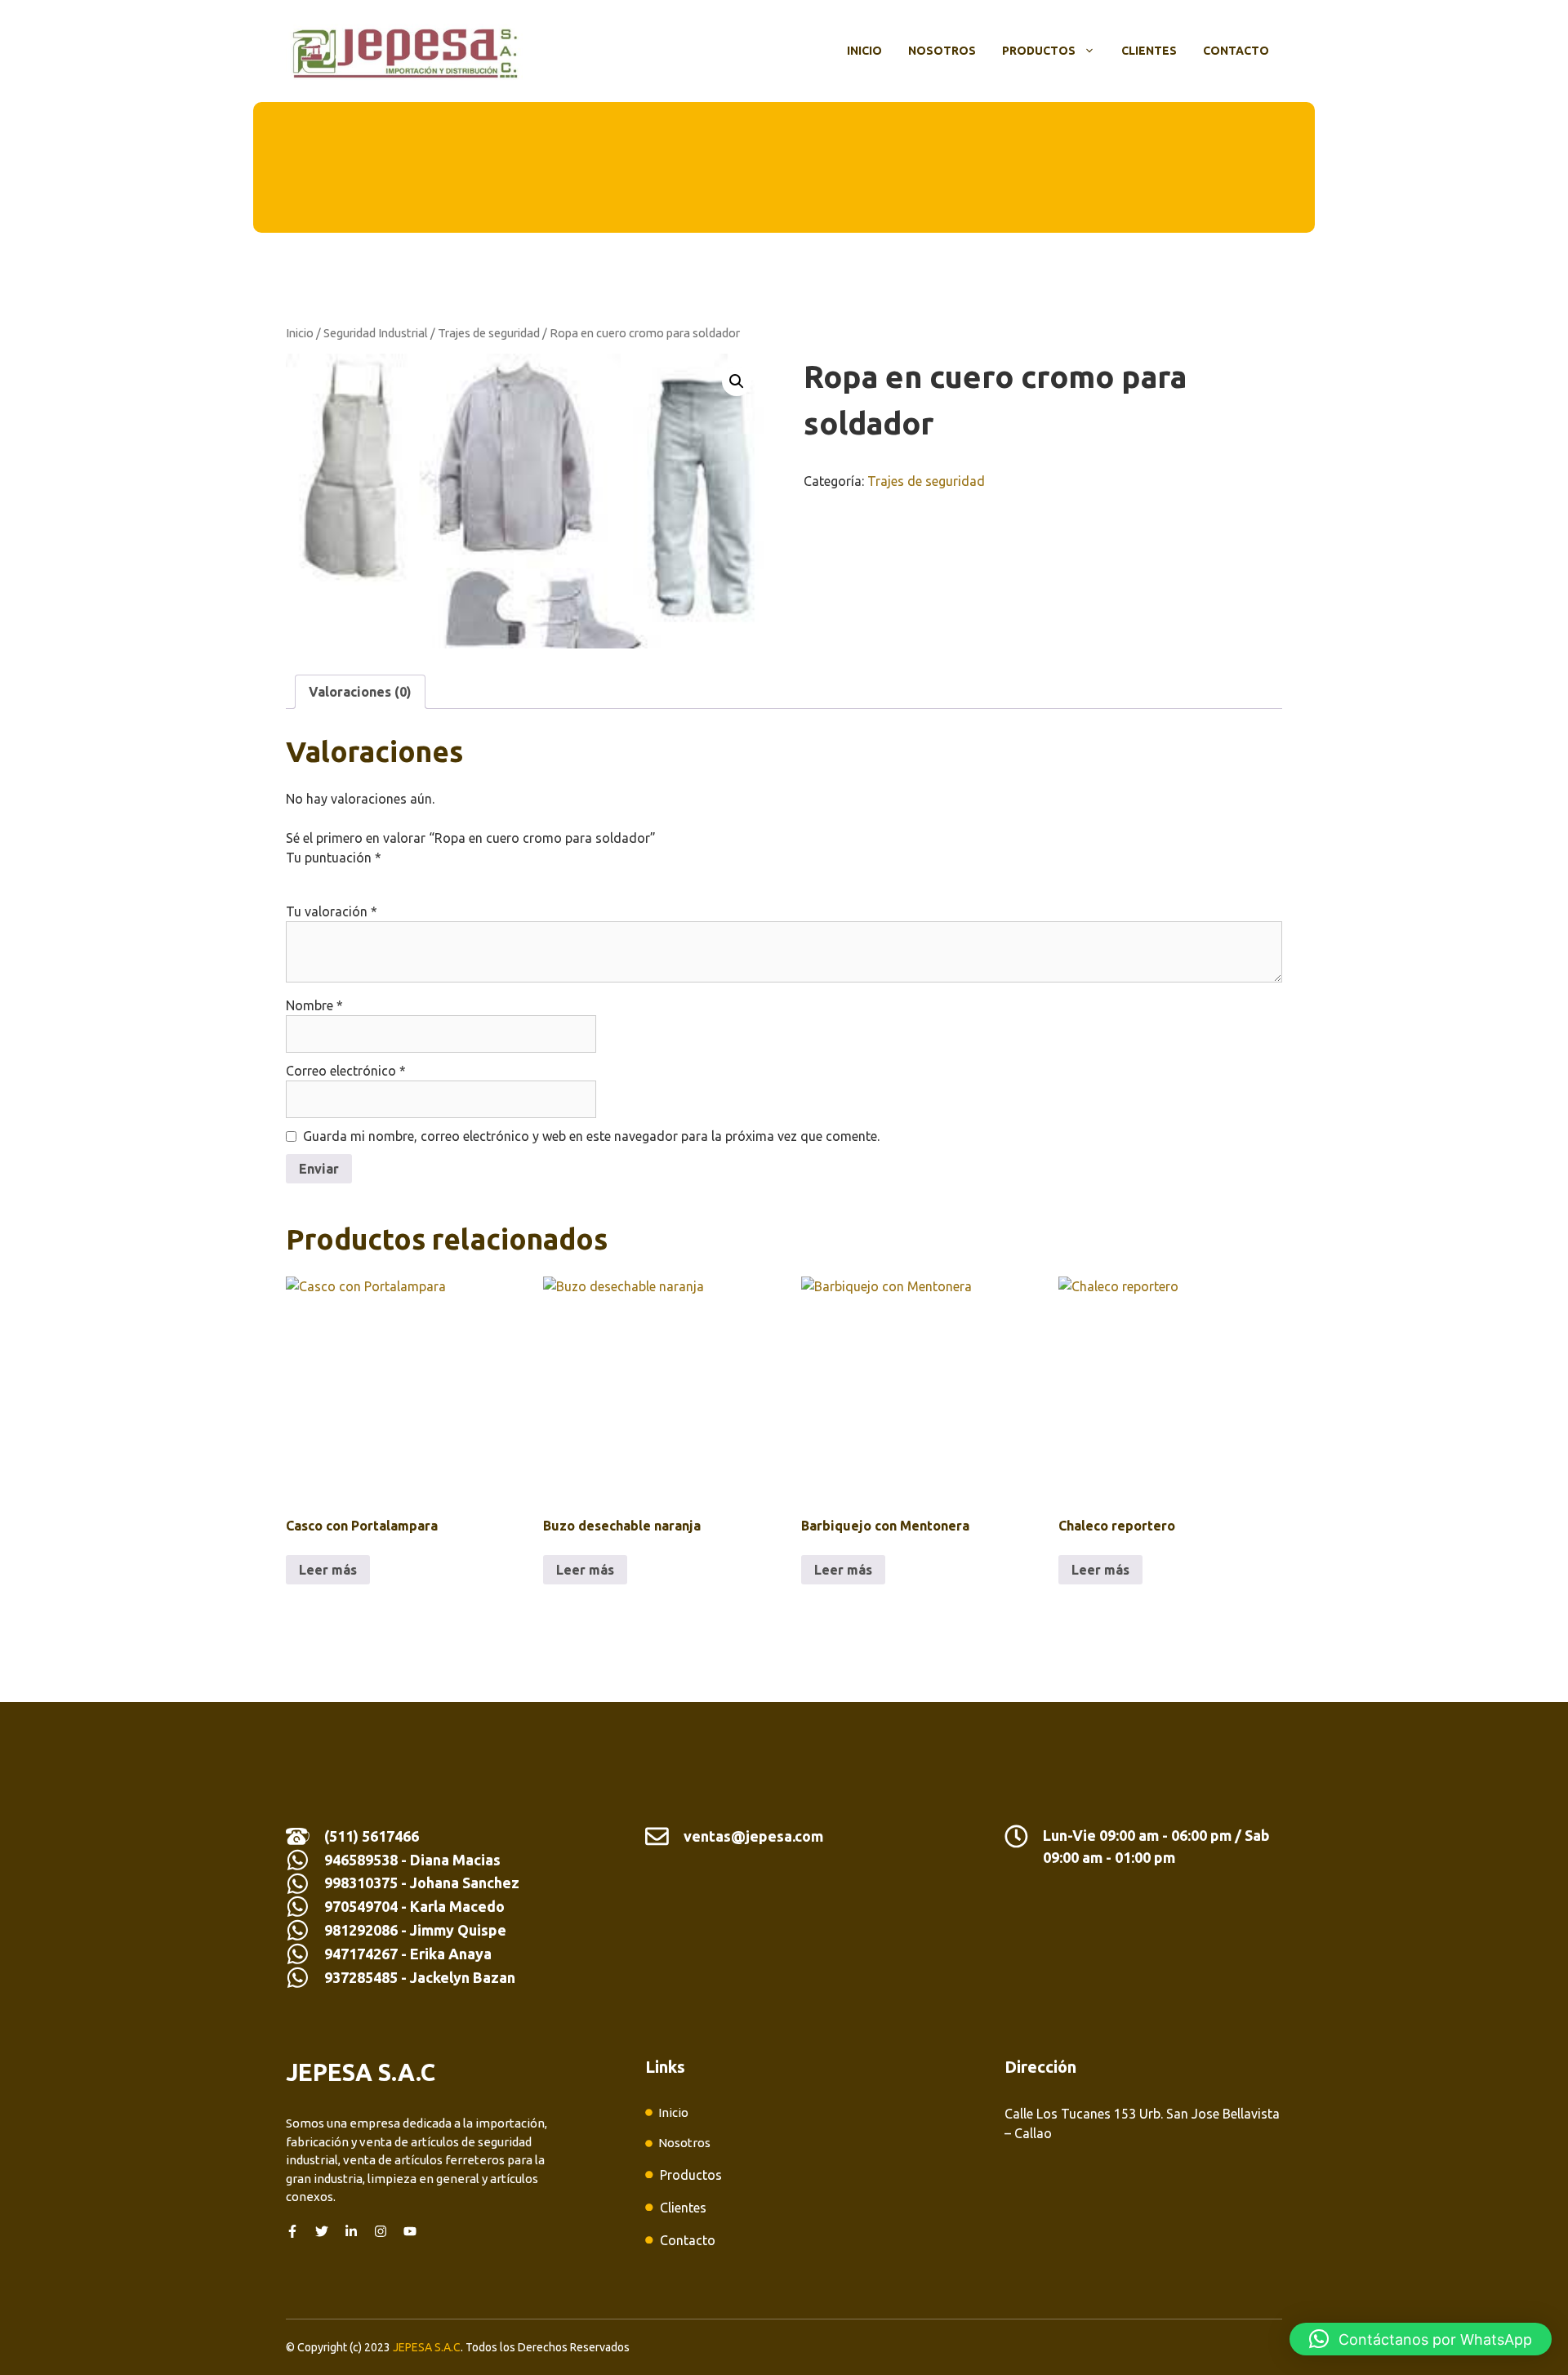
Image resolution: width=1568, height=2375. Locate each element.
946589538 (361, 1860)
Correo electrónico (346, 1071)
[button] (737, 381)
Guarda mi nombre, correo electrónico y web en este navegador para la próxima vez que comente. (591, 1136)
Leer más (328, 1570)
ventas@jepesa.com (753, 1836)
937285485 (361, 1977)
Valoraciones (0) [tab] (360, 692)
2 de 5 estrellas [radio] (318, 877)
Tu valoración (332, 911)
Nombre (314, 1005)
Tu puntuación (334, 858)
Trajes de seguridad (489, 333)
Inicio (864, 51)
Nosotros (942, 51)
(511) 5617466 (372, 1836)
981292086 (361, 1930)
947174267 (361, 1954)
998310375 (363, 1883)
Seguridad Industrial (376, 333)
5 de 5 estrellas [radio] (387, 877)
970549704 (361, 1906)
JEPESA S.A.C (427, 2347)
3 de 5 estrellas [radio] (341, 877)
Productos (1039, 51)
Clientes (1149, 51)
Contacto (1236, 51)
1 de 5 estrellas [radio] (296, 877)
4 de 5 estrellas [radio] (364, 877)
